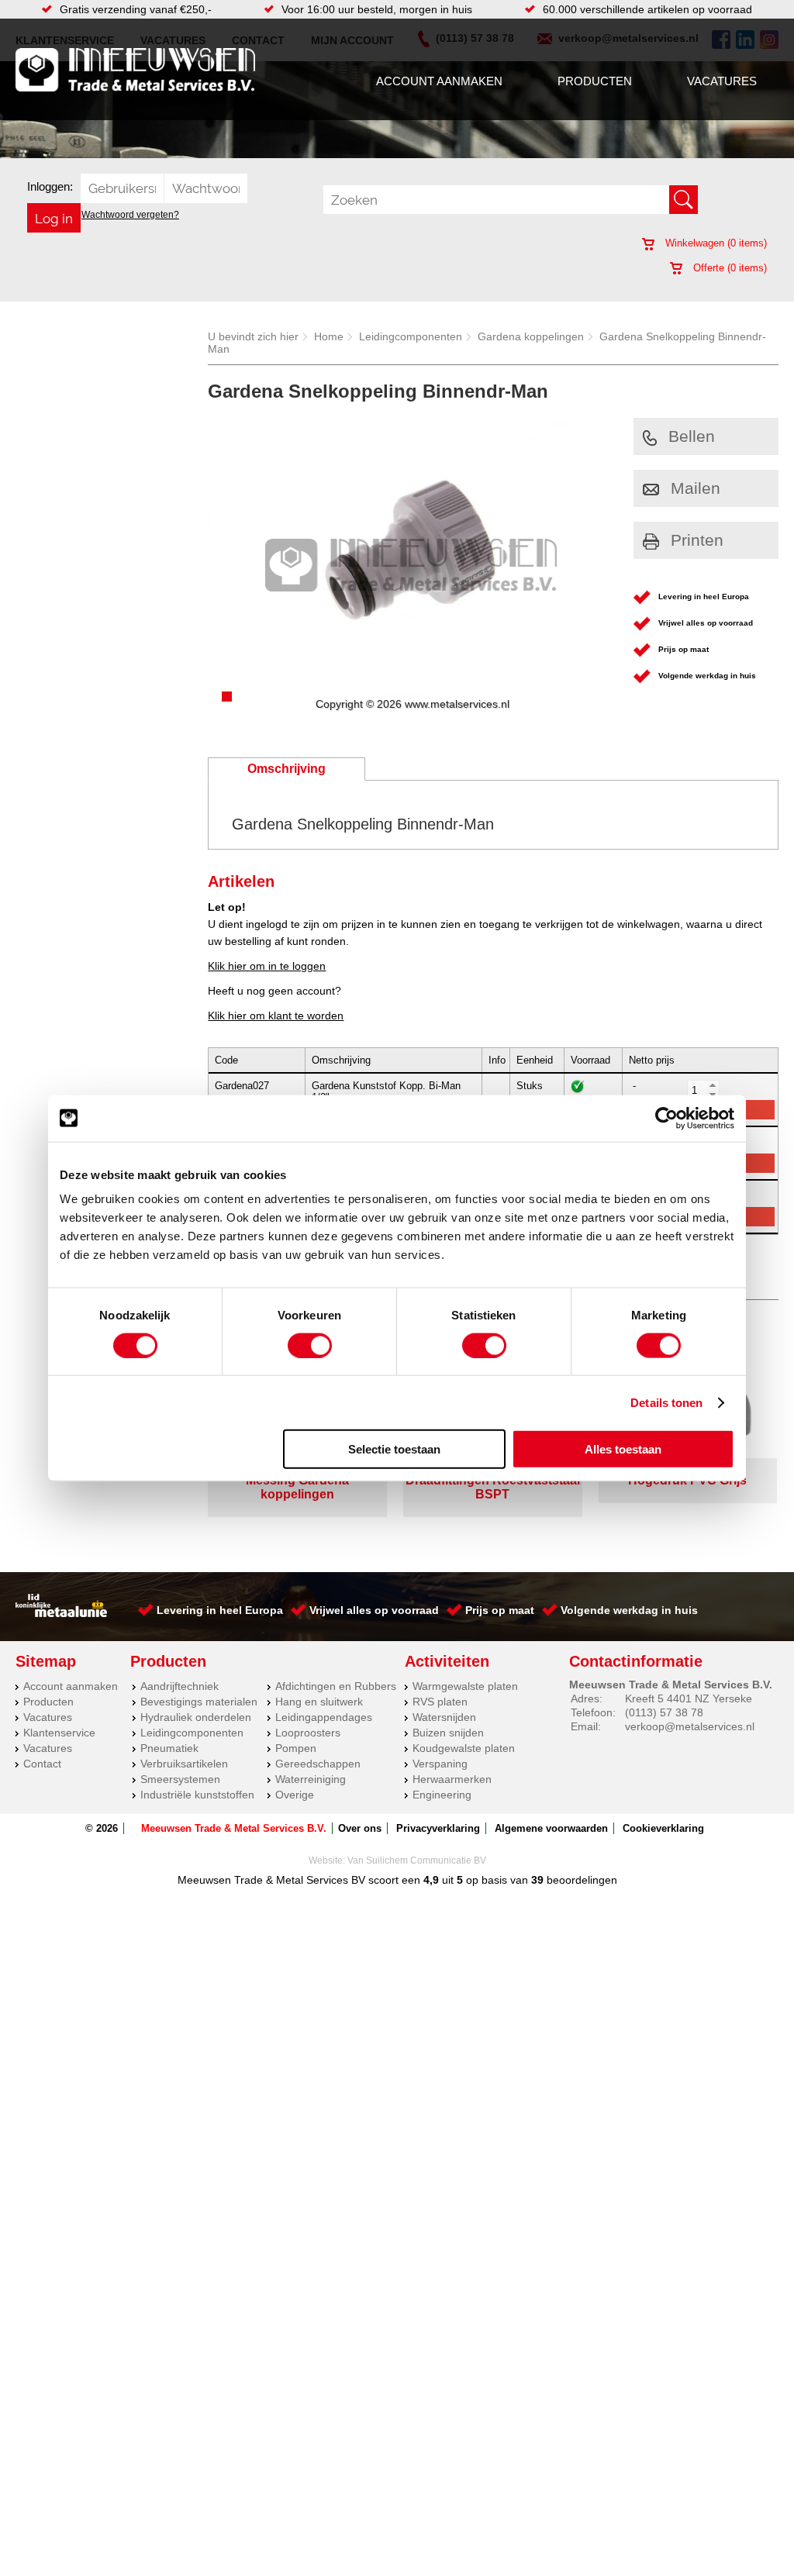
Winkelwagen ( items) (715, 243)
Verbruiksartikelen (184, 1764)
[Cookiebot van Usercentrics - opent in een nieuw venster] (666, 1118)
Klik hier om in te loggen (267, 966)
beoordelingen (580, 1880)
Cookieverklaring (663, 1828)
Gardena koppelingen (531, 336)
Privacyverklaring (438, 1828)
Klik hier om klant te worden (276, 1016)
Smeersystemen (180, 1779)
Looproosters (308, 1733)
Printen (697, 540)
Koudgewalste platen (464, 1748)
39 (537, 1880)
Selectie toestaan (394, 1449)
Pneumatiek (169, 1748)
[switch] (310, 1345)
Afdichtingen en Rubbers (336, 1686)
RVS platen (440, 1702)
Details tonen (666, 1402)
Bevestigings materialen (199, 1702)
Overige (295, 1795)
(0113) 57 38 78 (664, 1712)
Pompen (296, 1748)
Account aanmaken (439, 81)
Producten (595, 81)
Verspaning (440, 1764)
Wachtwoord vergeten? (130, 215)
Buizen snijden (448, 1733)
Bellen (692, 436)
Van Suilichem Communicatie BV (417, 1860)
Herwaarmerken (452, 1779)
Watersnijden (444, 1717)
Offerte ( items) (728, 268)
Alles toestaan (623, 1449)
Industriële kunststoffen (197, 1795)
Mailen (696, 488)
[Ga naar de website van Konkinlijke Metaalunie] (61, 1613)
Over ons (360, 1828)
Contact (42, 1764)
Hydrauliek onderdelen (196, 1717)
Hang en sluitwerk (319, 1702)
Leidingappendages (324, 1717)
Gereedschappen (318, 1764)
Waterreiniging (311, 1779)
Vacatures (722, 81)
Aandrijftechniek (180, 1686)
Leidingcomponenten (411, 336)
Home (329, 336)
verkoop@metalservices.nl (690, 1726)
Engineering (442, 1795)
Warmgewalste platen (465, 1686)
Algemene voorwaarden (551, 1828)
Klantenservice (59, 1733)
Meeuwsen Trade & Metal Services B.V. (234, 1828)
